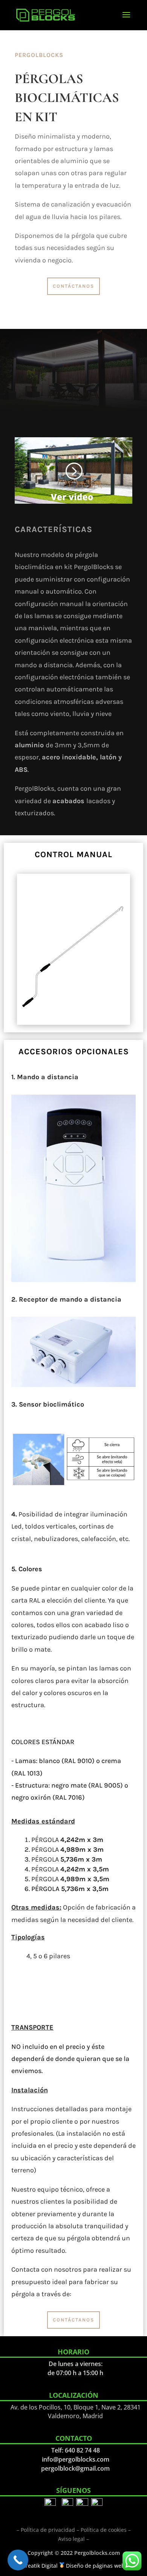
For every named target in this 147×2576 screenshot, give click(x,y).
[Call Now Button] (18, 2560)
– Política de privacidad (46, 2530)
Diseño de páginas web (95, 2566)
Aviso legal (71, 2539)
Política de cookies (104, 2530)
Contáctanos (73, 286)
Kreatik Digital (40, 2566)
